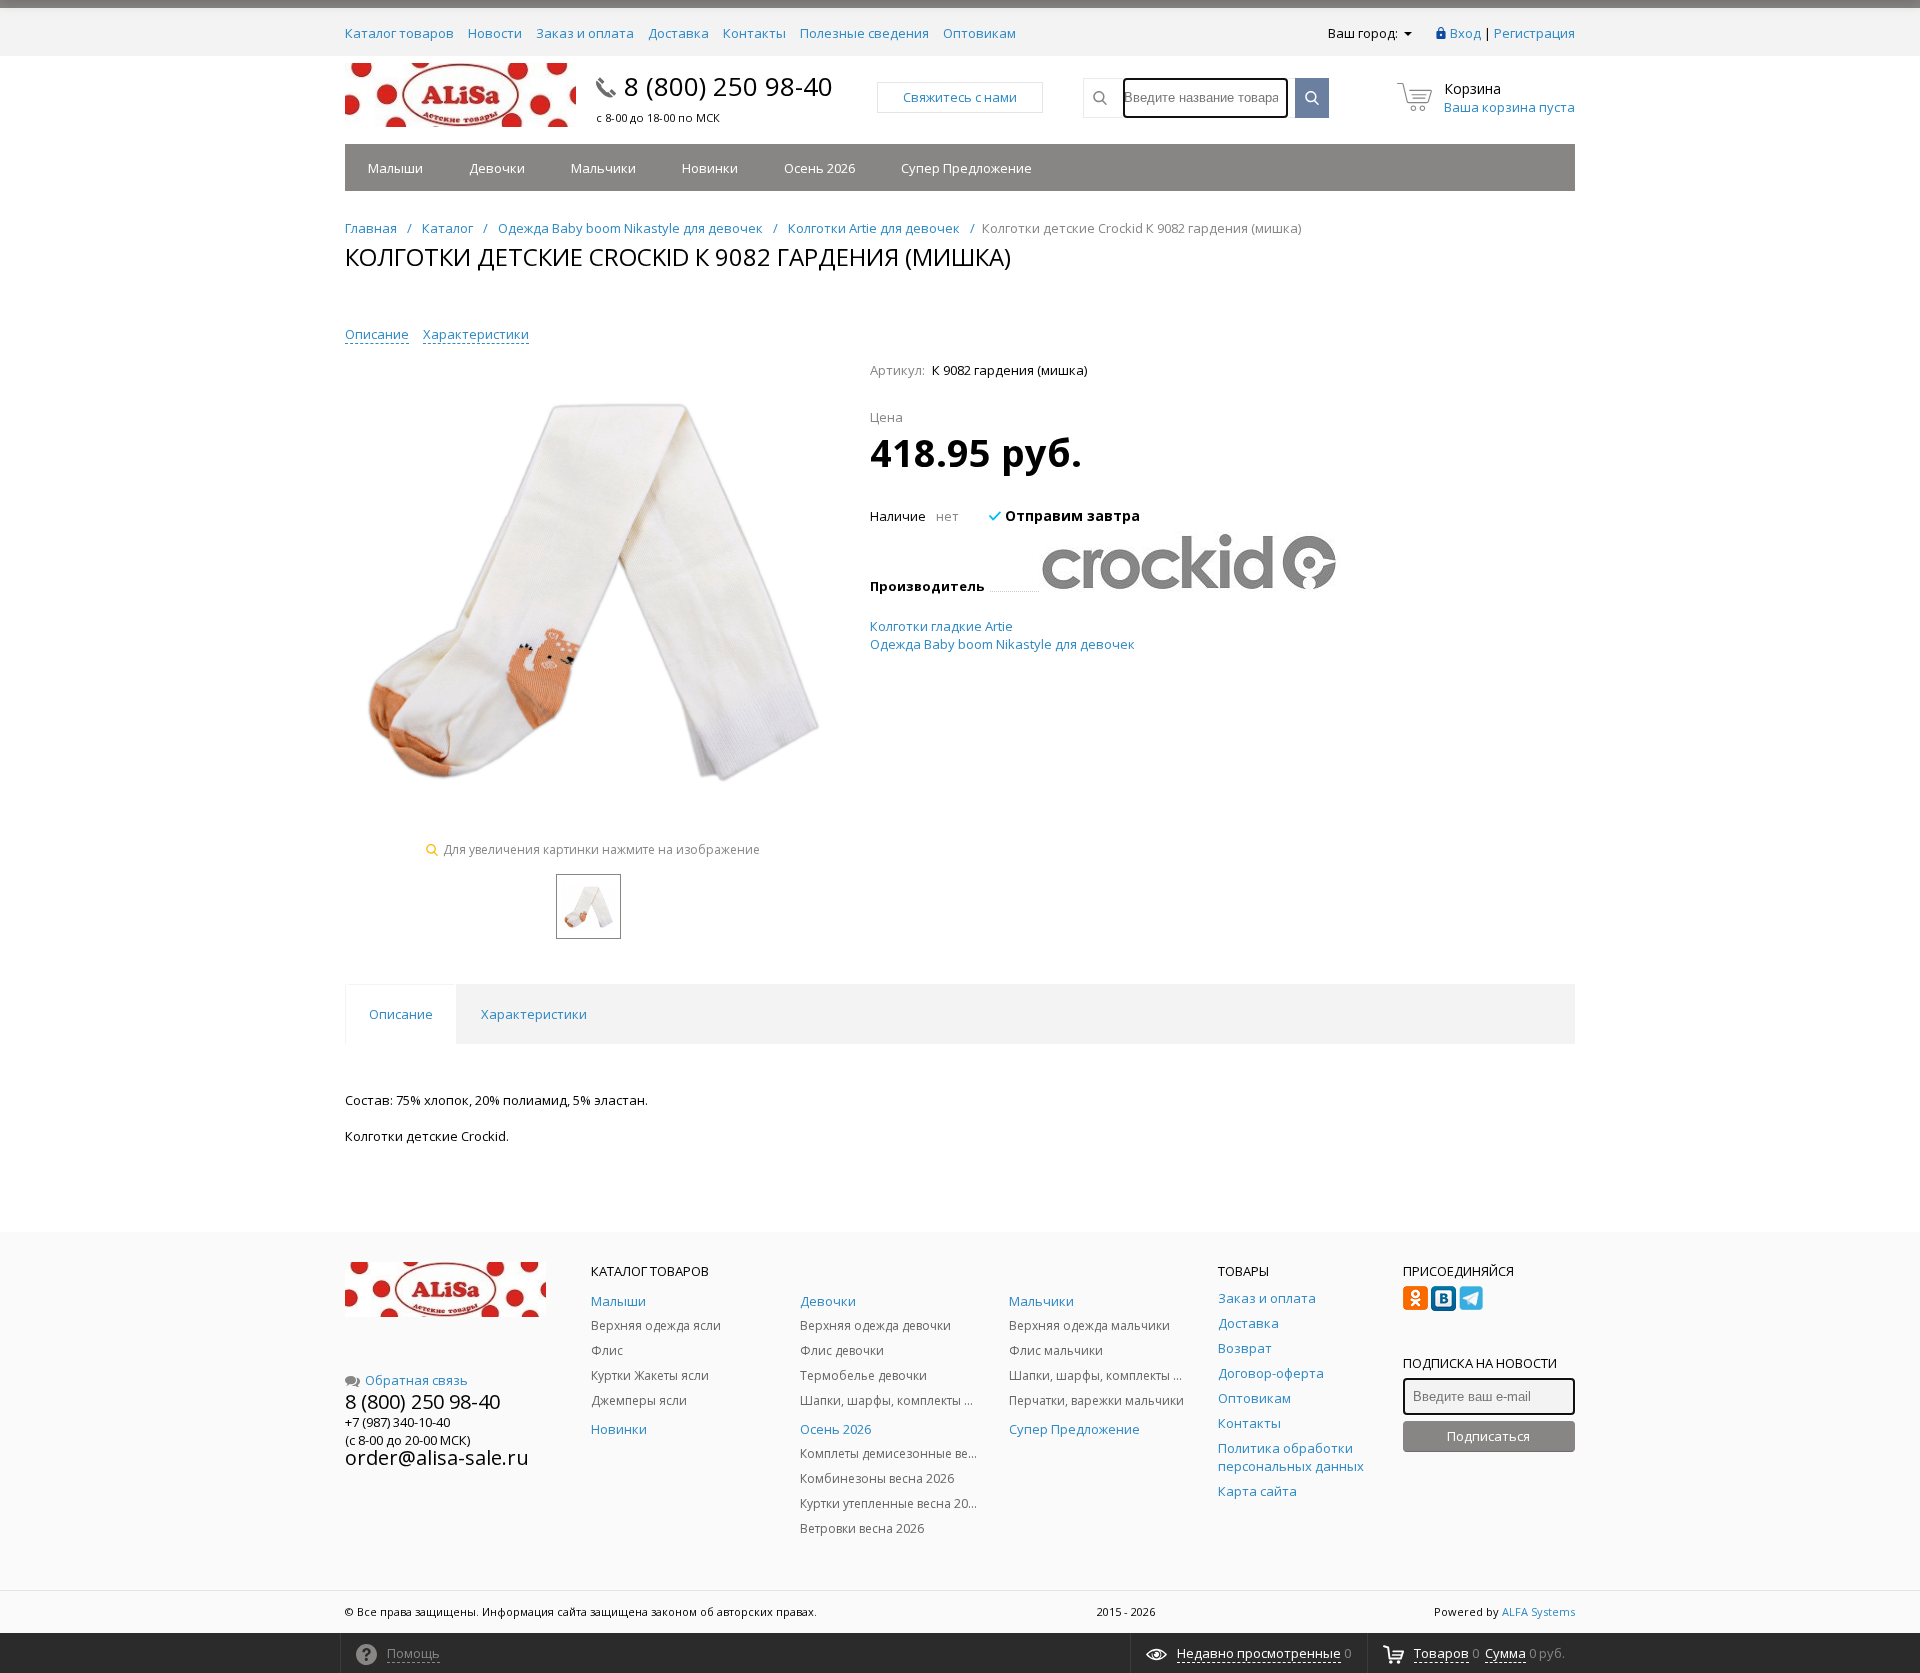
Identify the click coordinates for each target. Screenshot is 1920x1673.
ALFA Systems (1538, 1611)
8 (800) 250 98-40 (728, 86)
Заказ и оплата (585, 33)
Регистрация (1534, 33)
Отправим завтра (1070, 515)
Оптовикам (979, 33)
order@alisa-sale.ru (437, 1457)
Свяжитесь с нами (960, 97)
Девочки (497, 168)
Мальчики (603, 168)
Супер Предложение (966, 168)
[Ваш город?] (1406, 33)
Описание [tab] (401, 1014)
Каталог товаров (399, 33)
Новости (495, 33)
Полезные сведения (864, 33)
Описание (377, 334)
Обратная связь (416, 1380)
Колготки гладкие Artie (941, 626)
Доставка (678, 33)
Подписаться (1488, 1436)
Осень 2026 (819, 168)
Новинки (710, 168)
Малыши (395, 168)
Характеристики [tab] (534, 1014)
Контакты (754, 33)
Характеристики (476, 334)
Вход (1465, 33)
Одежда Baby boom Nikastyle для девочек (1002, 644)
